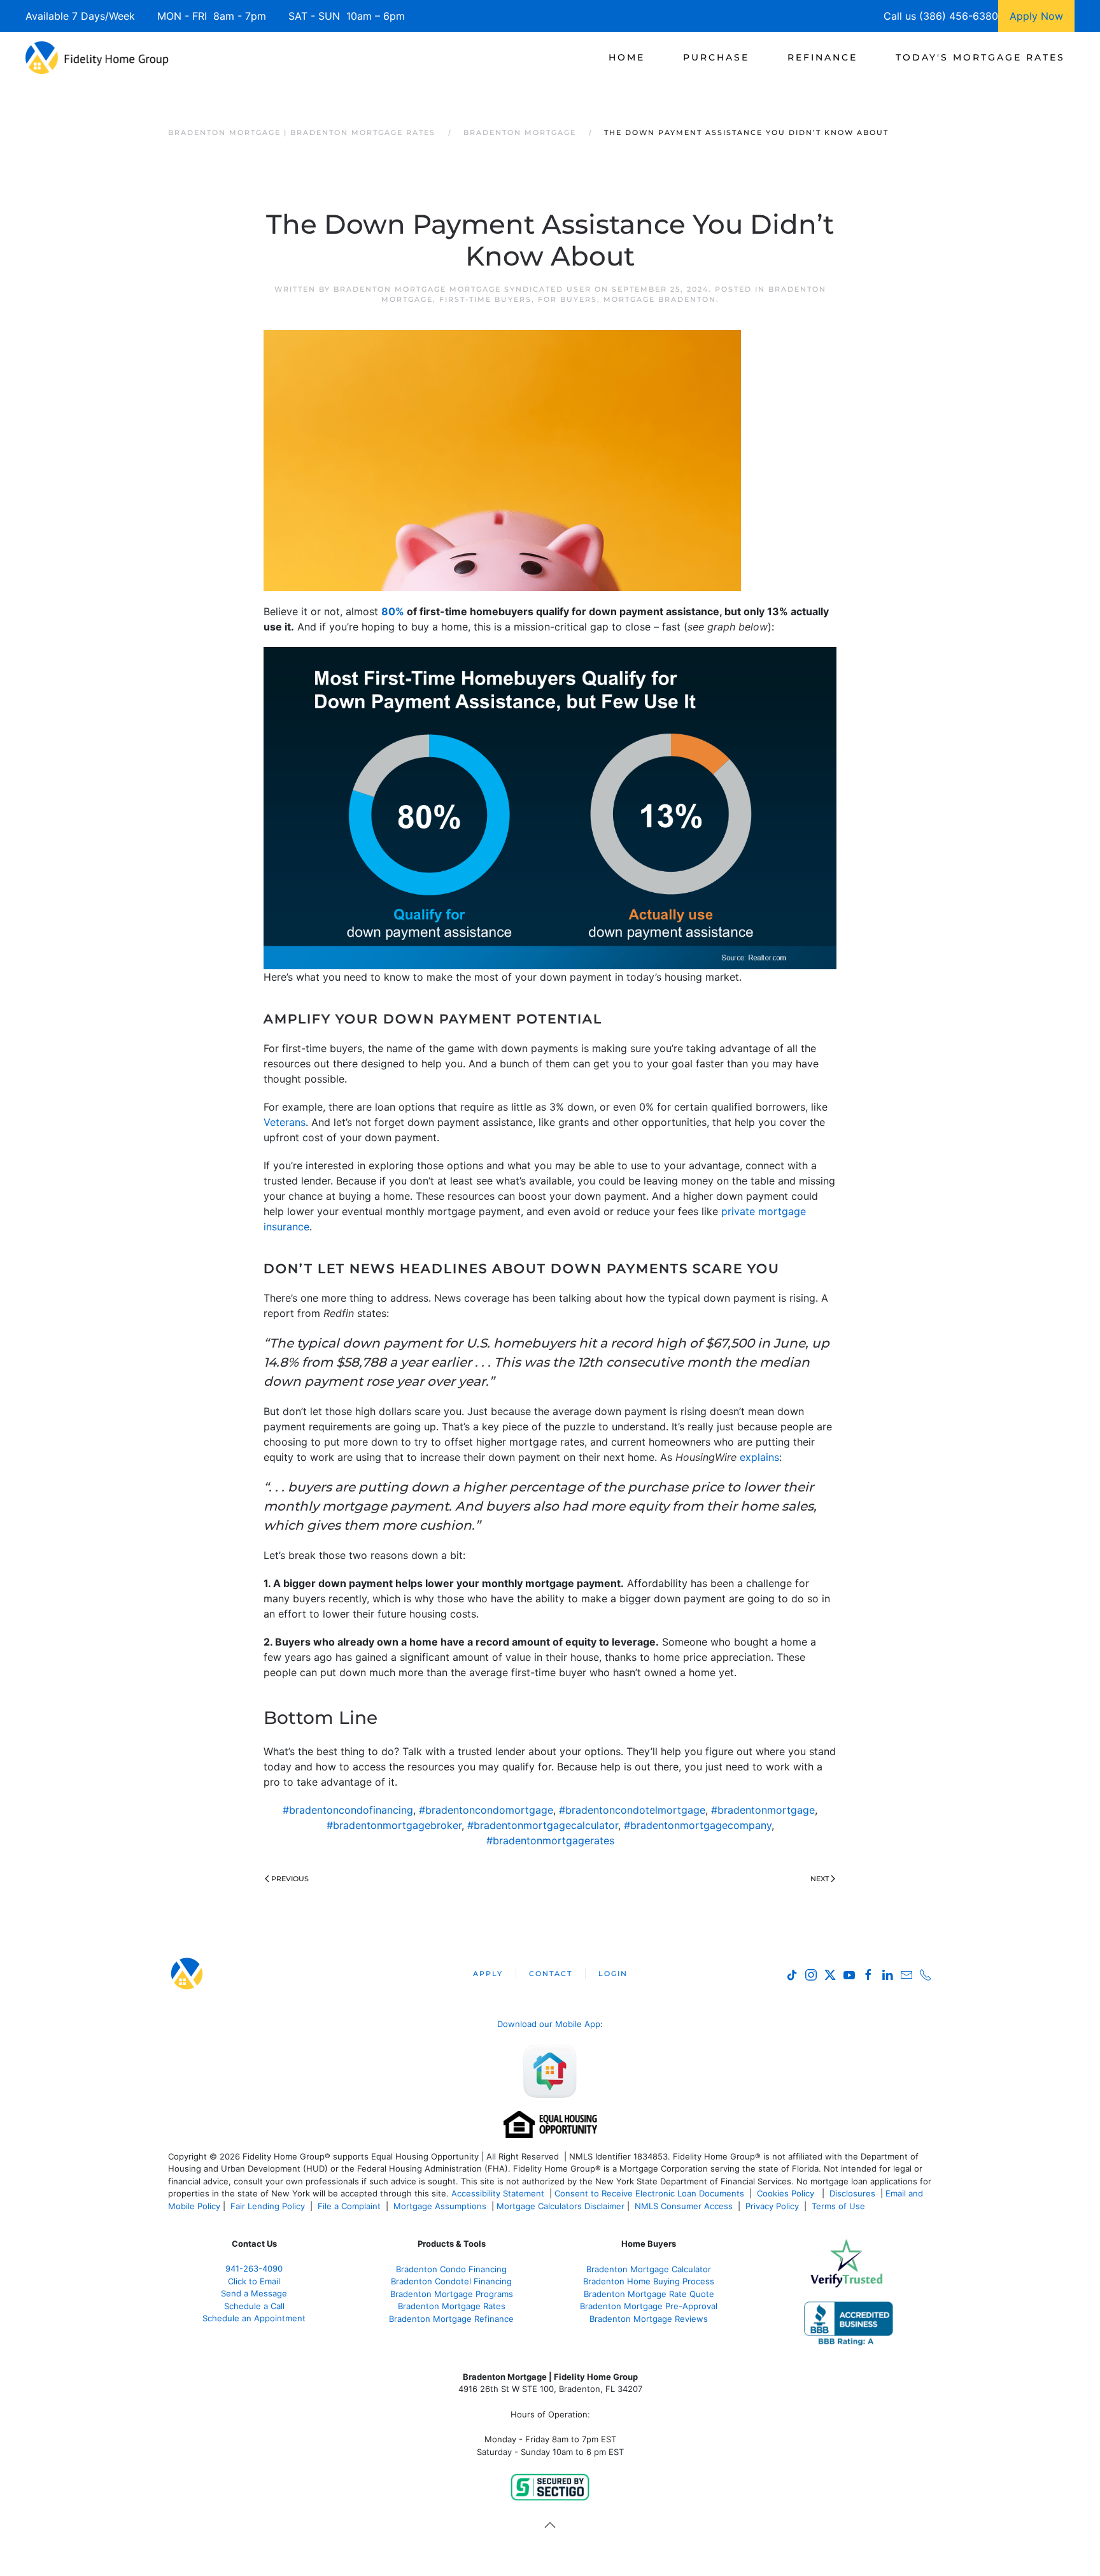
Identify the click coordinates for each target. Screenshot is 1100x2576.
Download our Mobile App (549, 2024)
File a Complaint (350, 2206)
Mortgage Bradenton (660, 299)
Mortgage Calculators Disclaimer (561, 2206)
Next (820, 1879)
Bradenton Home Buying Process (649, 2281)
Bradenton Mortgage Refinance (451, 2319)
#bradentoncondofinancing (348, 1810)
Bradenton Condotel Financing (451, 2281)
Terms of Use (840, 2206)
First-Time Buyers (485, 299)
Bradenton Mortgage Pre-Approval (649, 2306)
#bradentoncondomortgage (486, 1810)
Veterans (285, 1122)
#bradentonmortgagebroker (394, 1825)
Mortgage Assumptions (440, 2206)
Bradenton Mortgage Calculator (649, 2269)
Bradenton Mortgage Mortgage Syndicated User (462, 289)
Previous (290, 1879)
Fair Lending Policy (268, 2206)
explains (759, 1457)
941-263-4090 (254, 2268)
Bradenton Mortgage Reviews (649, 2319)
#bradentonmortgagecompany (698, 1825)
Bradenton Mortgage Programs (452, 2294)
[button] (550, 2525)
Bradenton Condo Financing (451, 2269)
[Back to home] (97, 57)
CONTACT (551, 1974)
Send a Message (254, 2293)
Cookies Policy (787, 2193)
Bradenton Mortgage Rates (452, 2306)
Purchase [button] (716, 57)
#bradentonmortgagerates (550, 1840)
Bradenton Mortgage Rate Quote (649, 2294)
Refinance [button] (822, 57)
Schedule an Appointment (254, 2318)
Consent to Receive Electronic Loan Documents (649, 2193)
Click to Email (254, 2281)
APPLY (488, 1974)
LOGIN (613, 1974)
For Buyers (568, 299)
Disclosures (852, 2193)
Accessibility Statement (498, 2193)
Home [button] (627, 57)
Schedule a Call (254, 2306)
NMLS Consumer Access (684, 2206)
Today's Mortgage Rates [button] (980, 57)
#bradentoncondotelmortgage (632, 1810)
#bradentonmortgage (763, 1810)
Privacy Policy (772, 2206)
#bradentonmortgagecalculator (543, 1825)
